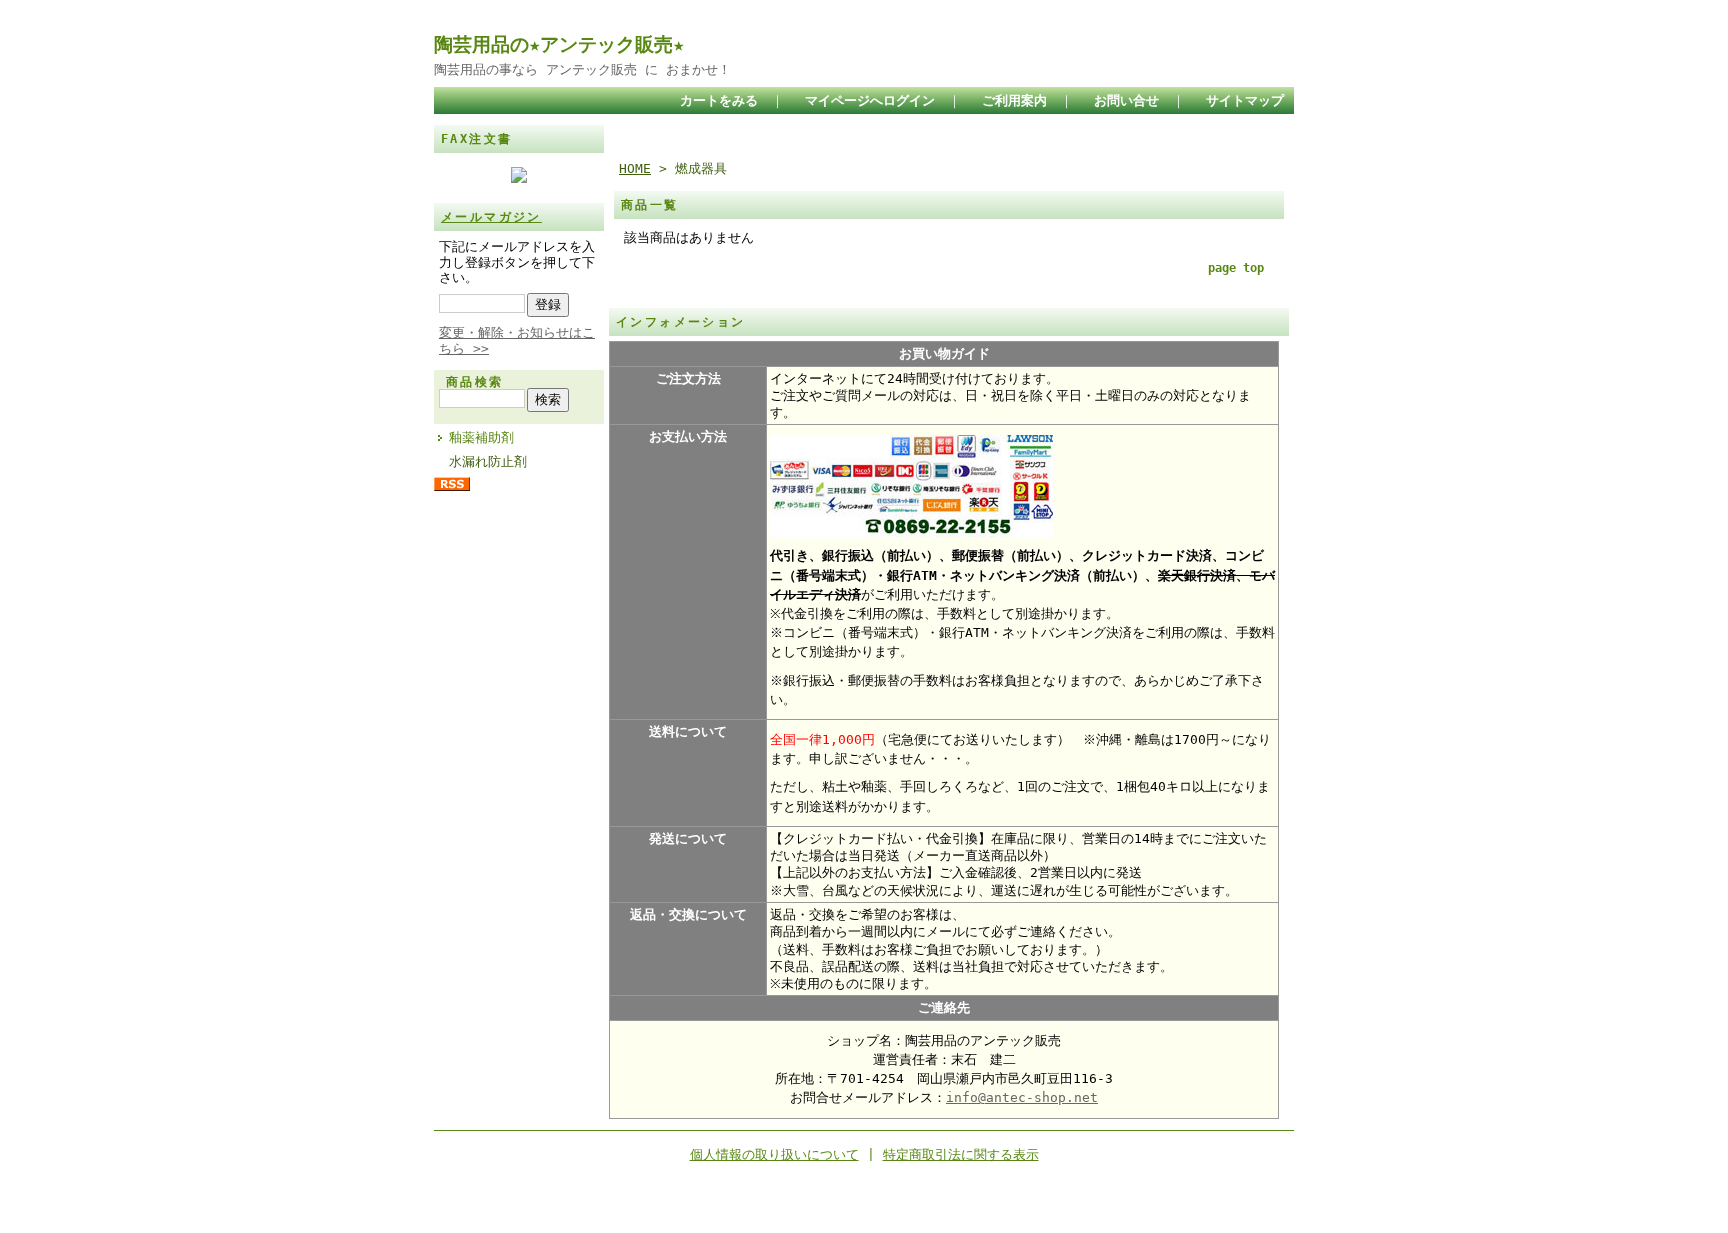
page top (1236, 268)
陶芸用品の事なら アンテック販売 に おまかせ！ (582, 69)
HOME (635, 168)
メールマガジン (491, 217)
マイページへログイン (870, 100)
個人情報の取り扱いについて (774, 1154)
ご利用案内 (1014, 100)
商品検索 (475, 382)
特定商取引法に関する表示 (961, 1154)
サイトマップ (1245, 100)
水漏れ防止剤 (488, 461)
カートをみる (719, 100)
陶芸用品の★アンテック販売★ (559, 44)
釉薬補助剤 (481, 437)
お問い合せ (1126, 100)
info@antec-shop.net (1022, 1097)
